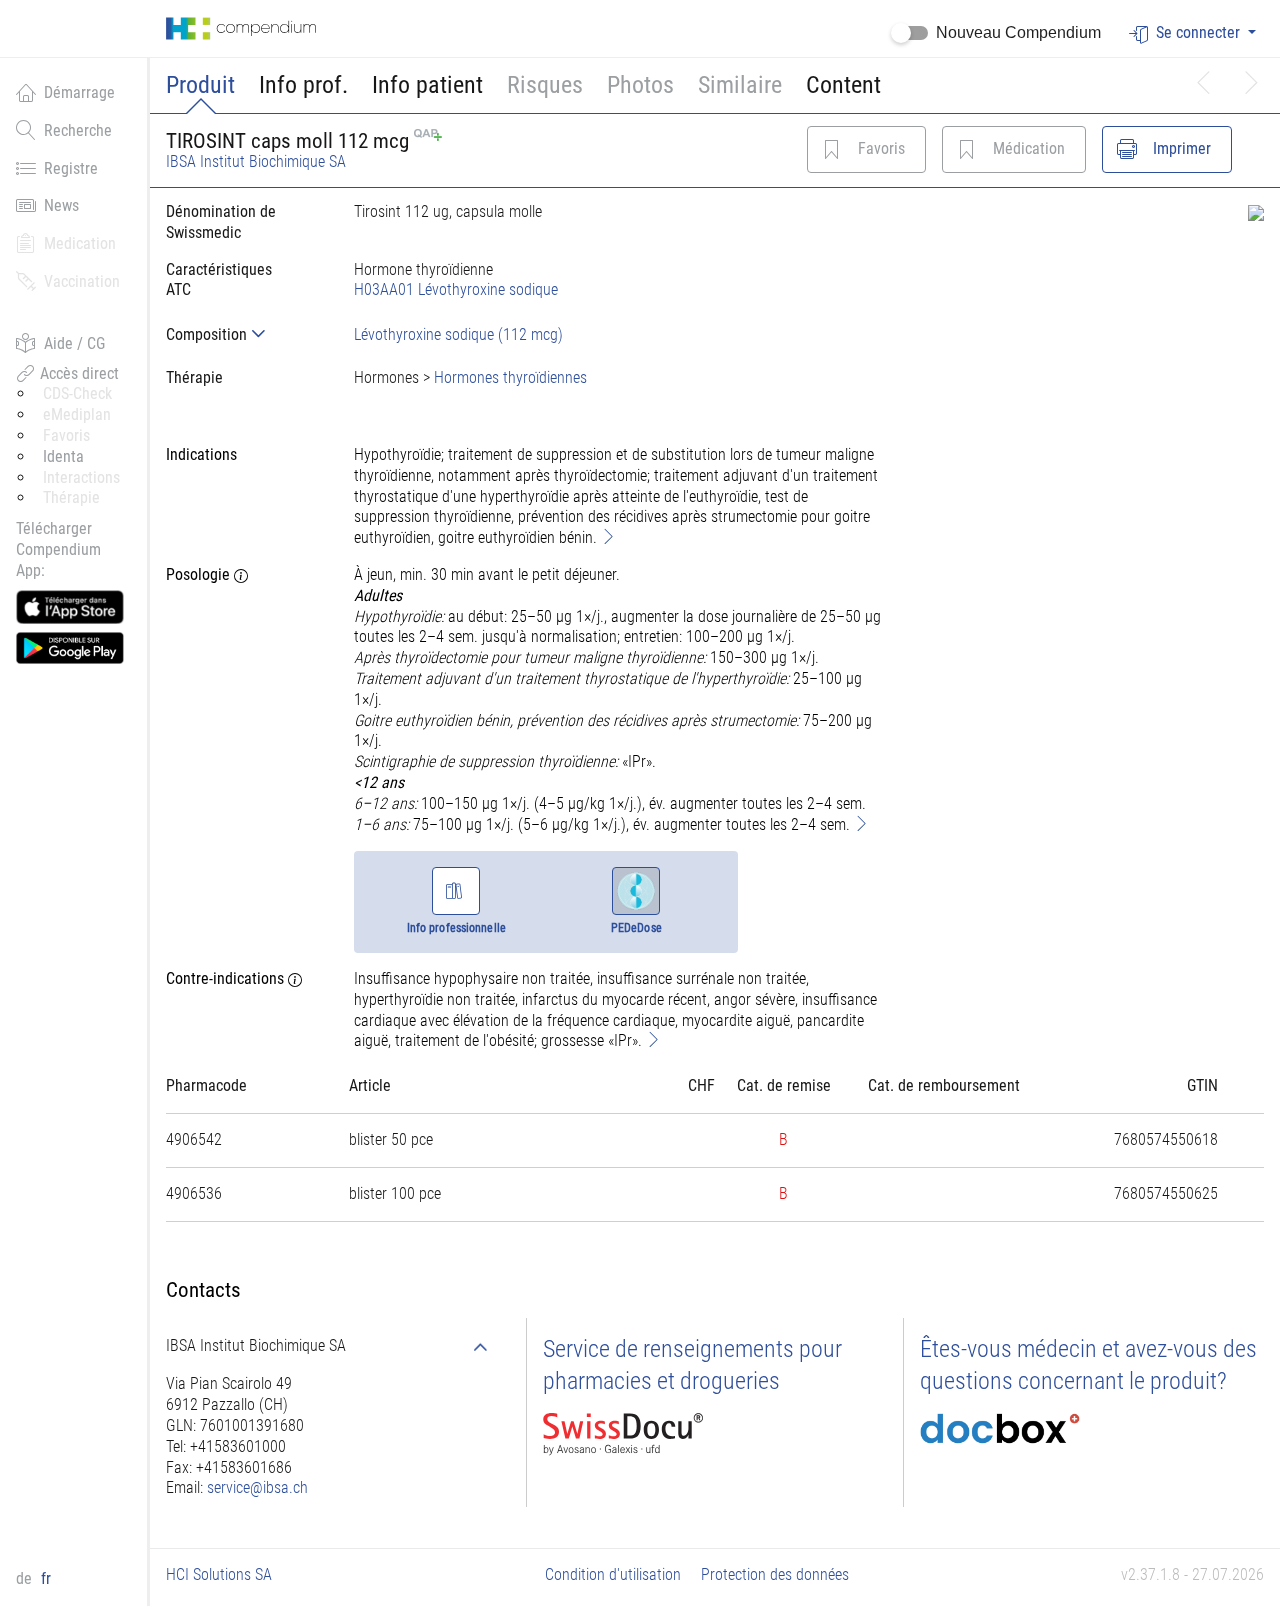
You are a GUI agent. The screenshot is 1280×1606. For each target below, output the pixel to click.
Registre (71, 168)
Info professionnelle (456, 928)
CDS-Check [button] (77, 393)
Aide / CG (74, 343)
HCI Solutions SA (219, 1574)
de (26, 1578)
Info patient (427, 85)
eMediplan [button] (77, 414)
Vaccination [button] (82, 281)
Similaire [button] (740, 85)
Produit (200, 85)
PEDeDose (636, 928)
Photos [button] (640, 85)
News (61, 205)
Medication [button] (80, 243)
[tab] (244, 334)
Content (843, 85)
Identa (63, 456)
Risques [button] (545, 85)
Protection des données (775, 1574)
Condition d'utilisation (613, 1574)
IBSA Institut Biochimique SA (256, 161)
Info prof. (303, 85)
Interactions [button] (81, 477)
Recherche (78, 130)
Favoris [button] (66, 435)
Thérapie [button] (71, 497)
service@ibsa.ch (257, 1487)
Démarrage (79, 92)
